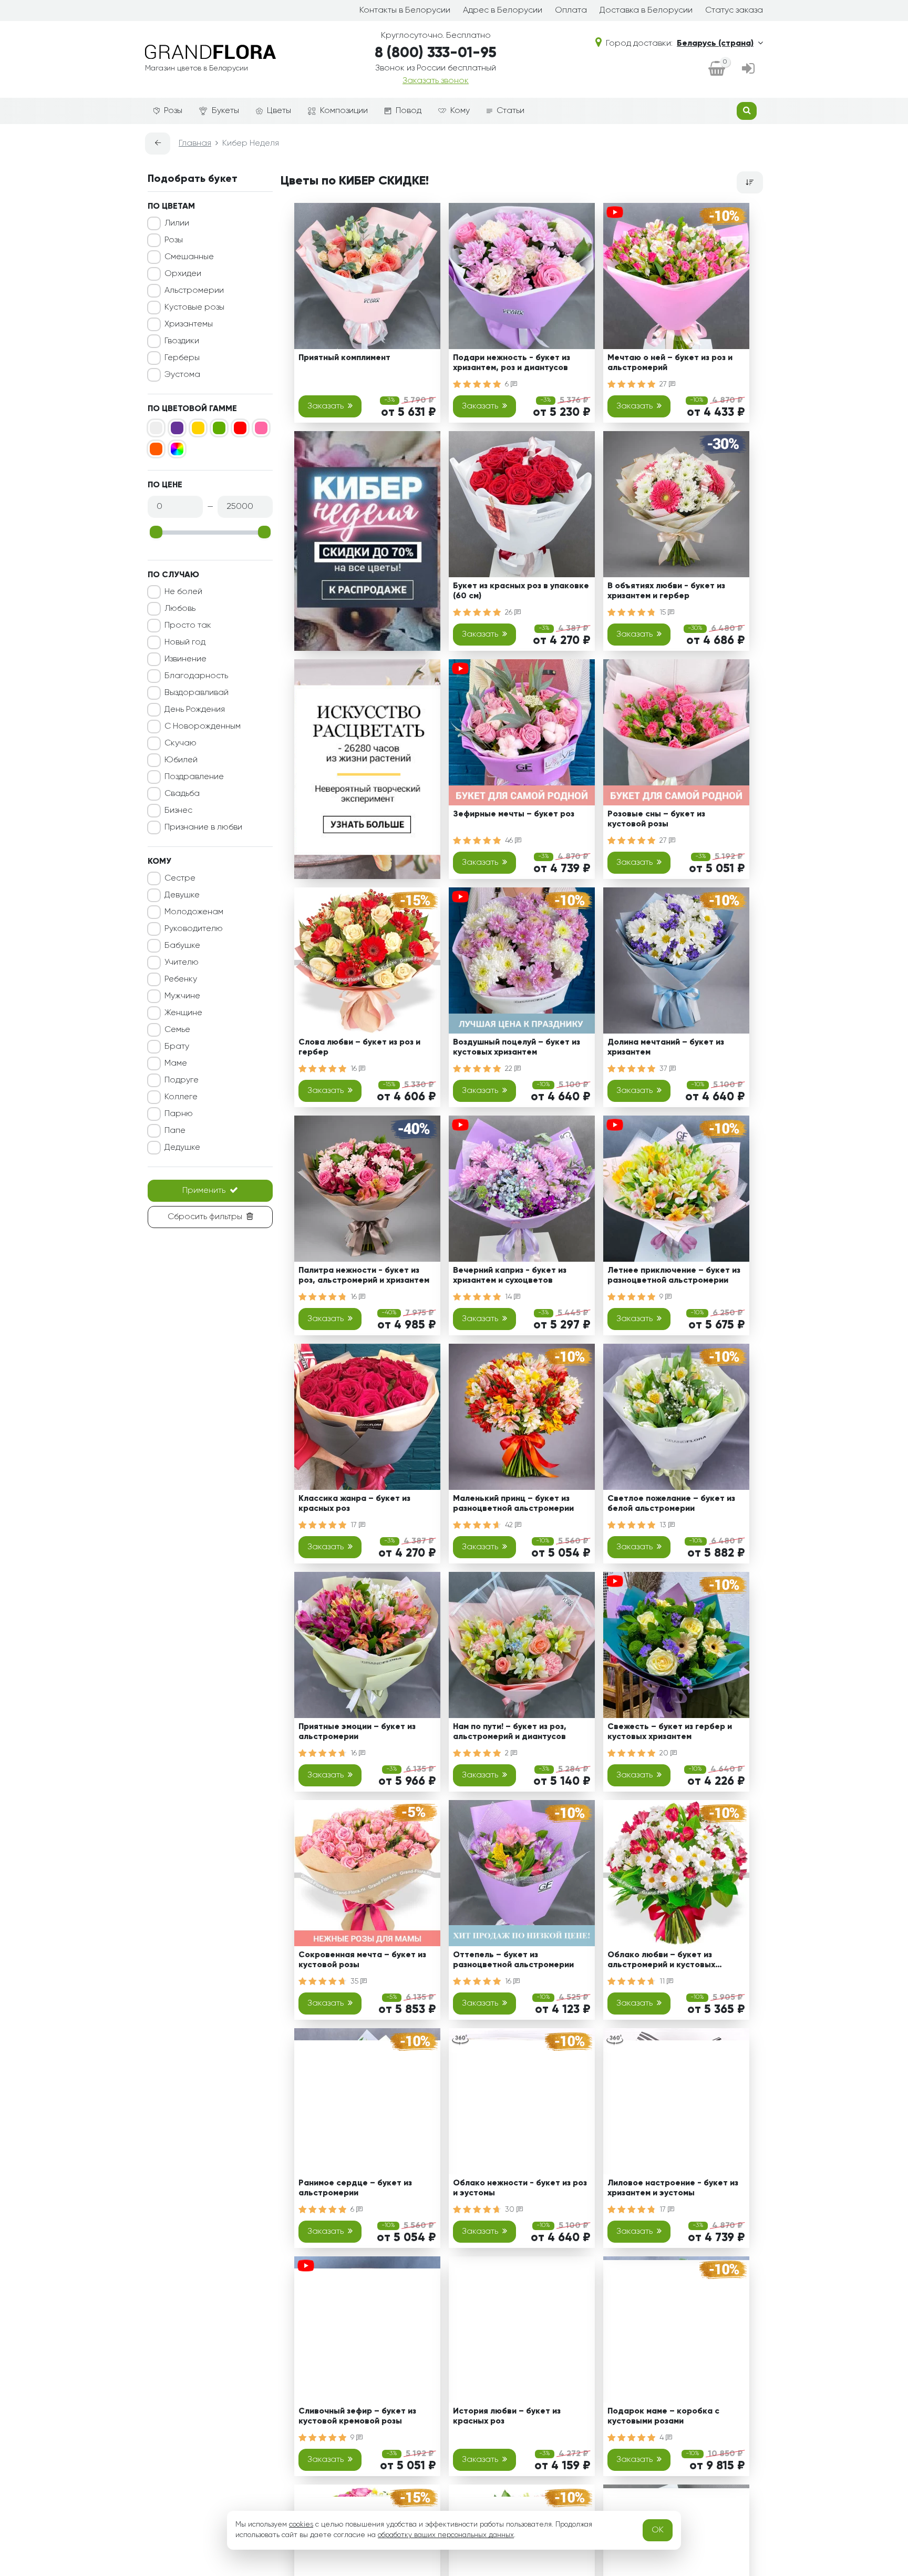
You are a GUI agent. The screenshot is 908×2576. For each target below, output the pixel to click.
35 (355, 1981)
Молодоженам (194, 912)
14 (509, 1297)
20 (665, 1753)
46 (510, 841)
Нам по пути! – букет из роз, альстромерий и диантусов (510, 1732)
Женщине (183, 1013)
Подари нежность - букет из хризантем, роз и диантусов (512, 363)
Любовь (180, 609)
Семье (177, 1030)
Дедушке (182, 1148)
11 (663, 1981)
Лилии (177, 223)
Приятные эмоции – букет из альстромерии (357, 1732)
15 (664, 612)
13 (664, 1525)
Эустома (182, 375)
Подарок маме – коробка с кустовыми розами (663, 2416)
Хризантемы (189, 324)
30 (511, 2210)
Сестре (180, 878)
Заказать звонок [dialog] (436, 81)
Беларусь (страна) (715, 44)
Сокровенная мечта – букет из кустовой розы (362, 1960)
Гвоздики (182, 341)
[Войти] (748, 69)
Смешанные (189, 257)
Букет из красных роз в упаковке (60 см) (521, 591)
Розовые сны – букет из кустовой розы (656, 819)
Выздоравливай (197, 693)
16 (355, 1069)
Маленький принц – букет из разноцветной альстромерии (513, 1504)
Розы (173, 111)
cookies (301, 2524)
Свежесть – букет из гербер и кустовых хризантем (670, 1732)
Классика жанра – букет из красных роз (354, 1504)
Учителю (182, 963)
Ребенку (181, 979)
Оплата (571, 11)
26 (510, 612)
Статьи (510, 111)
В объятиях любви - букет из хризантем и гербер (666, 591)
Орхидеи (183, 274)
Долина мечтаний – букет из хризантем (666, 1047)
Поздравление (194, 777)
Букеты (225, 111)
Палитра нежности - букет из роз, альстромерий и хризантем (364, 1276)
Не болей (183, 592)
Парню (179, 1114)
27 (664, 384)
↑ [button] (781, 2304)
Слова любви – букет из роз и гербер (359, 1047)
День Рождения (195, 710)
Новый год (185, 642)
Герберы (182, 358)
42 (510, 1525)
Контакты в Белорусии (405, 11)
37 (664, 1069)
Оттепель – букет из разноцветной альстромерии (513, 1960)
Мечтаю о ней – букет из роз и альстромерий (670, 363)
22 (510, 1069)
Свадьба (182, 794)
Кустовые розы (194, 308)
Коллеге (181, 1097)
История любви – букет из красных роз (507, 2416)
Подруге (182, 1080)
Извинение (185, 659)
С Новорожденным (203, 727)
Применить (204, 1191)
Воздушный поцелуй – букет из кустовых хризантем (517, 1047)
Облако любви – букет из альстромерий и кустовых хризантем (661, 1962)
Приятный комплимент (344, 358)
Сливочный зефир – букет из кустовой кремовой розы (357, 2416)
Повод (409, 111)
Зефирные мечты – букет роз (514, 814)
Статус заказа (734, 11)
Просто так (188, 626)
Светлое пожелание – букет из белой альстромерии (671, 1504)
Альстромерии (194, 291)
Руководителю (194, 929)
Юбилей (181, 760)
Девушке (182, 895)
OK (658, 2530)
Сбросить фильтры (205, 1217)
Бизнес (178, 811)
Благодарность (196, 676)
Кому (460, 111)
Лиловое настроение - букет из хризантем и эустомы (673, 2188)
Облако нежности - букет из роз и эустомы (520, 2188)
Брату (177, 1047)
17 (355, 1525)
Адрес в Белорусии (503, 11)
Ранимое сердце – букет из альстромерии (355, 2188)
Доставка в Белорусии (646, 11)
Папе (175, 1131)
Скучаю (180, 743)
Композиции (344, 111)
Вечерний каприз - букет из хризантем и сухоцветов (510, 1276)
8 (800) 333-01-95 (436, 53)
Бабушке (182, 946)
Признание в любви (203, 827)
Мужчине (182, 996)
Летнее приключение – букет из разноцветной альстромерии (674, 1276)
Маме (176, 1064)
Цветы (279, 111)
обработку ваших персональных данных (446, 2535)
